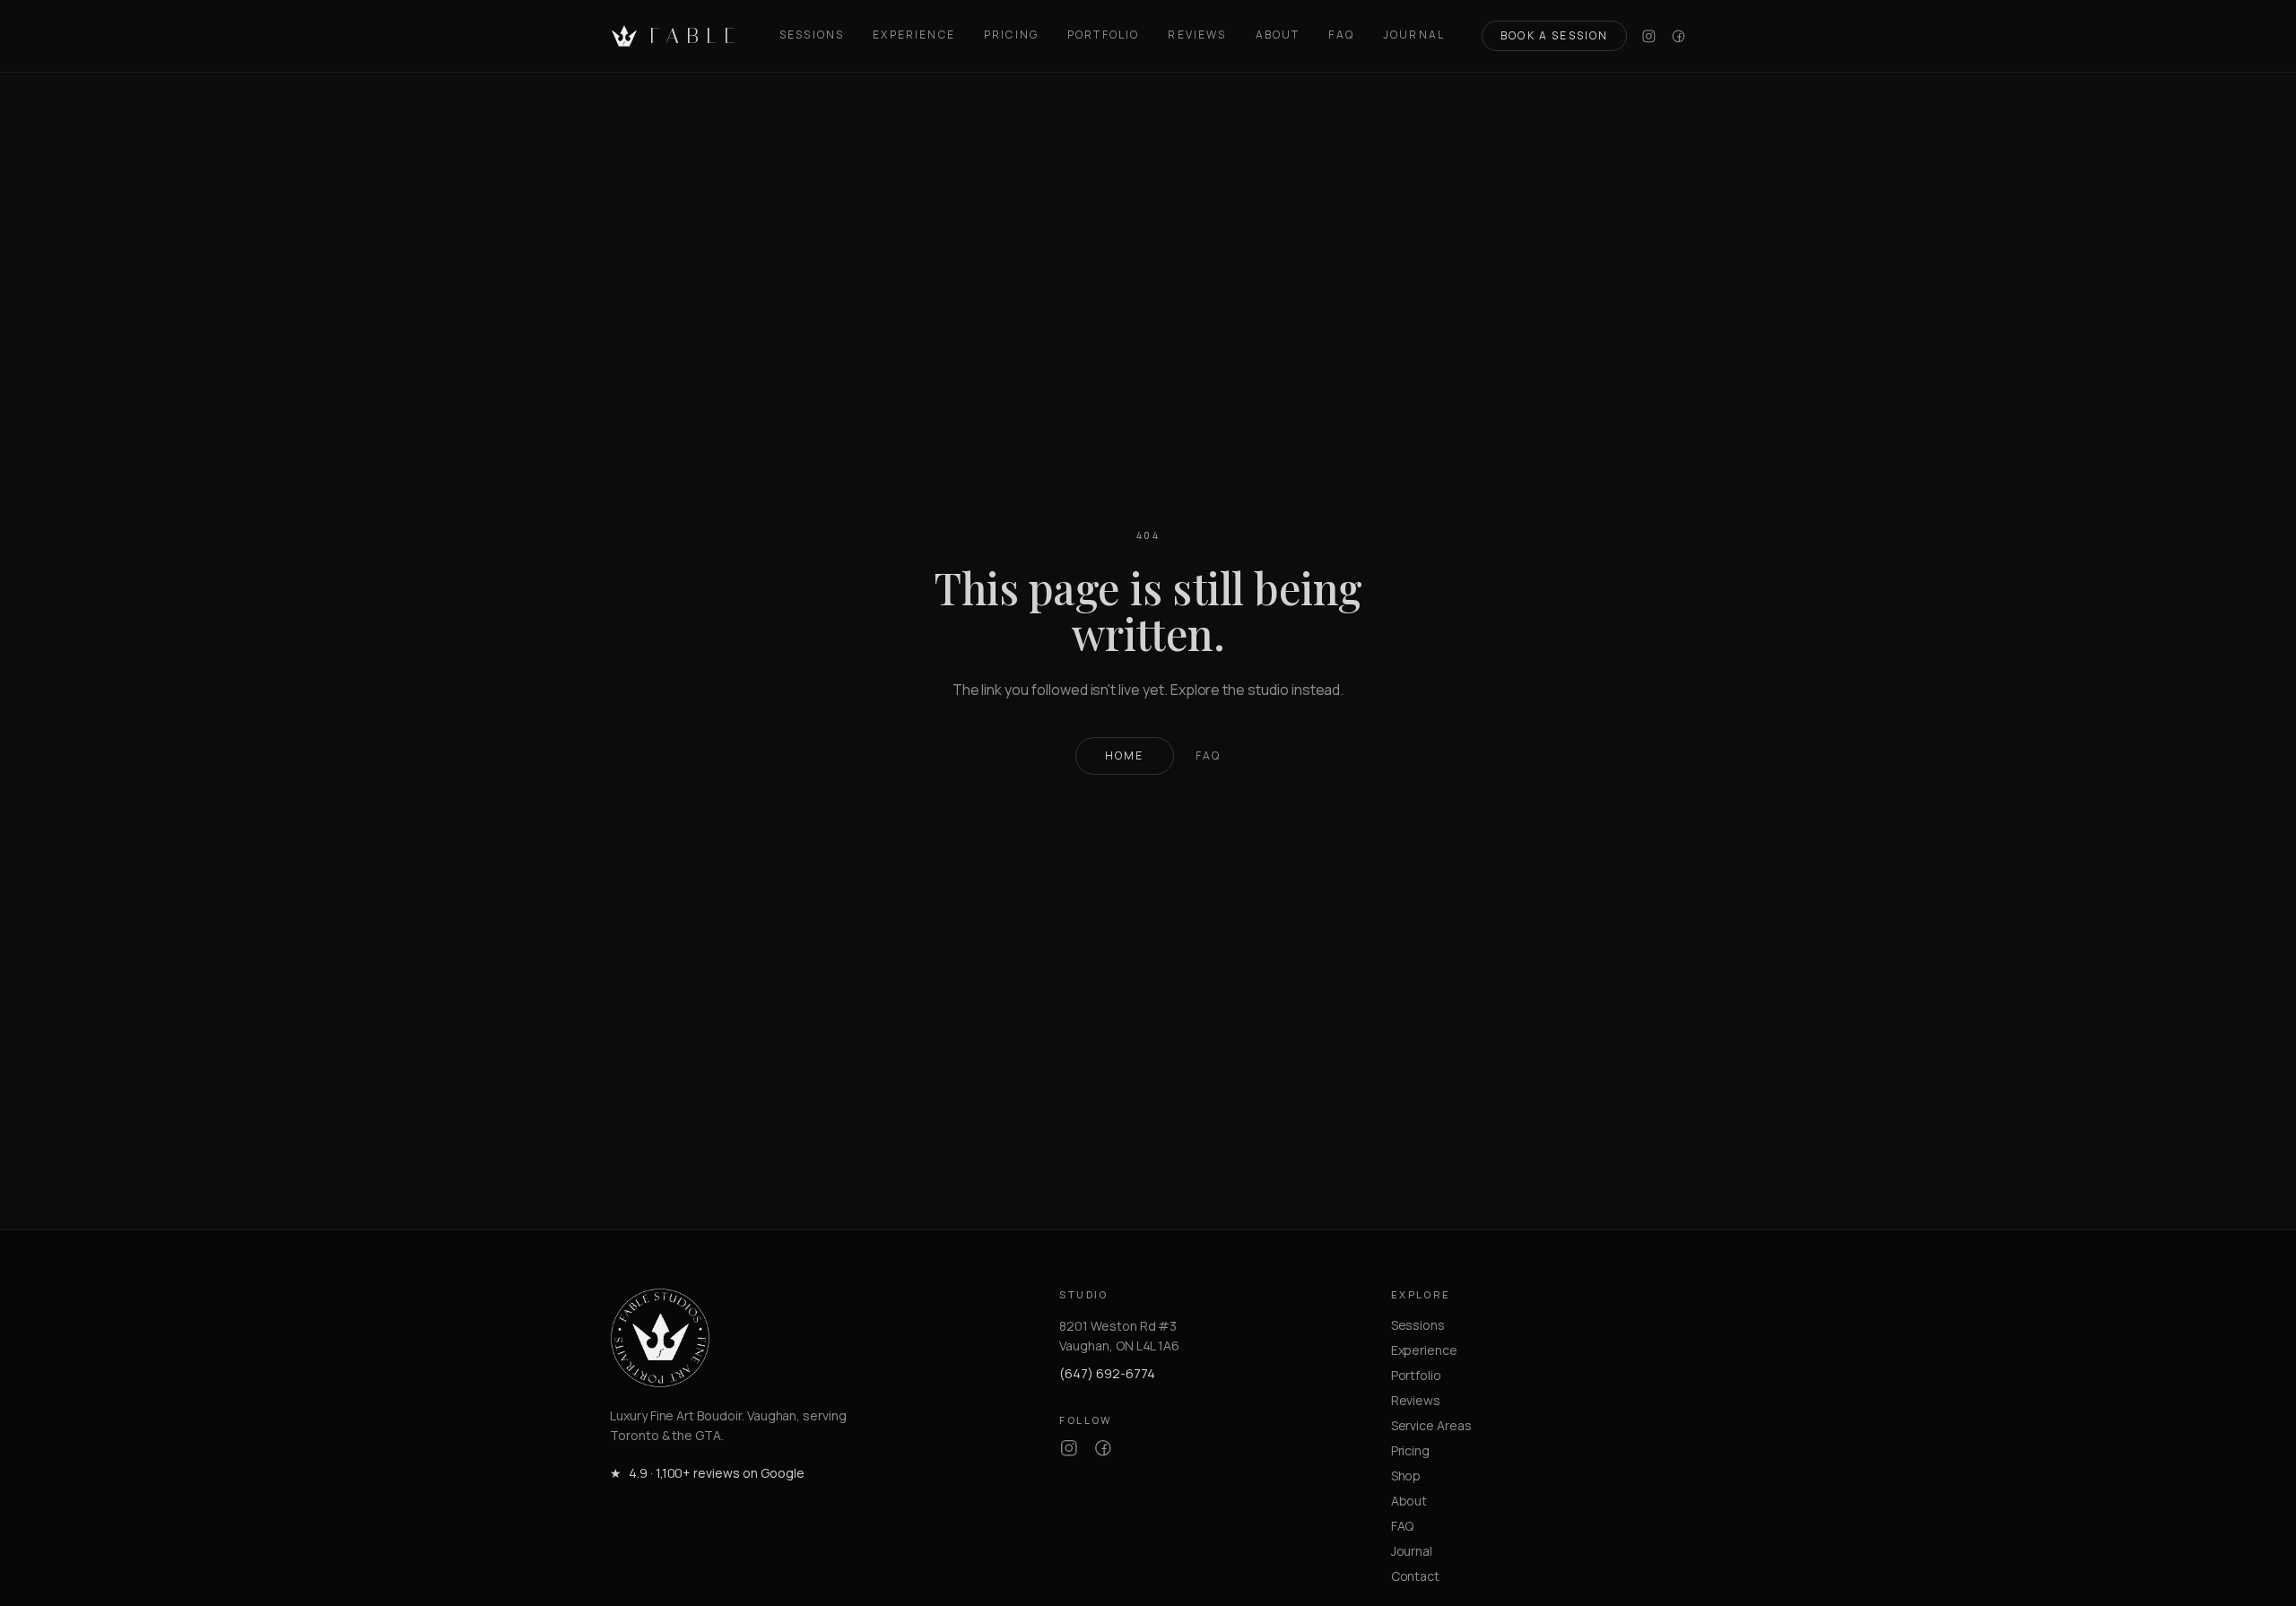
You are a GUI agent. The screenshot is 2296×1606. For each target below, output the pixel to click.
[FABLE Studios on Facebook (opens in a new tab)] (1679, 36)
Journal (1414, 35)
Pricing (1011, 35)
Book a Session (1554, 35)
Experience (914, 35)
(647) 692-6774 (1107, 1373)
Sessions (812, 35)
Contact (1416, 1576)
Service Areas (1431, 1425)
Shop (1406, 1476)
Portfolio (1103, 35)
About (1278, 35)
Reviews (1197, 35)
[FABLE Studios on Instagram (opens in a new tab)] (1649, 36)
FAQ (1341, 35)
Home (1125, 755)
